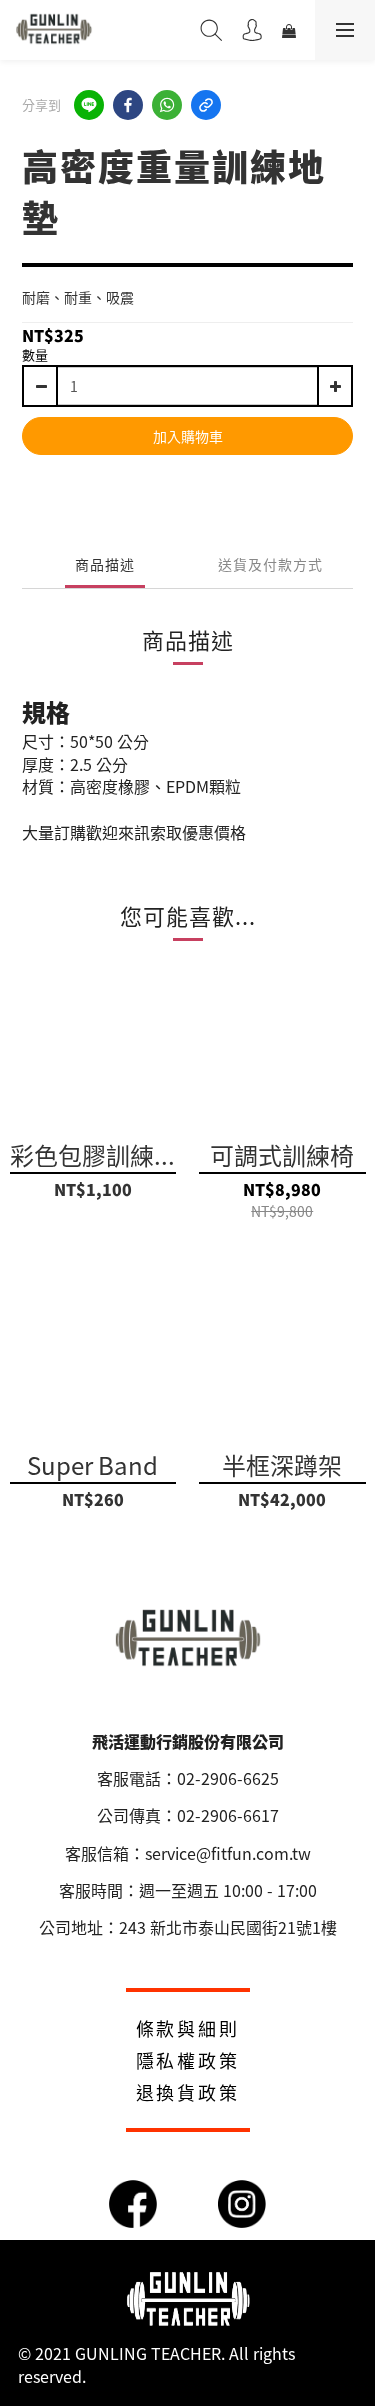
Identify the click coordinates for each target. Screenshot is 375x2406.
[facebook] (128, 105)
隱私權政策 (188, 2060)
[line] (89, 105)
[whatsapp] (167, 105)
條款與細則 (188, 2028)
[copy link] (206, 105)
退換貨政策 (188, 2092)
